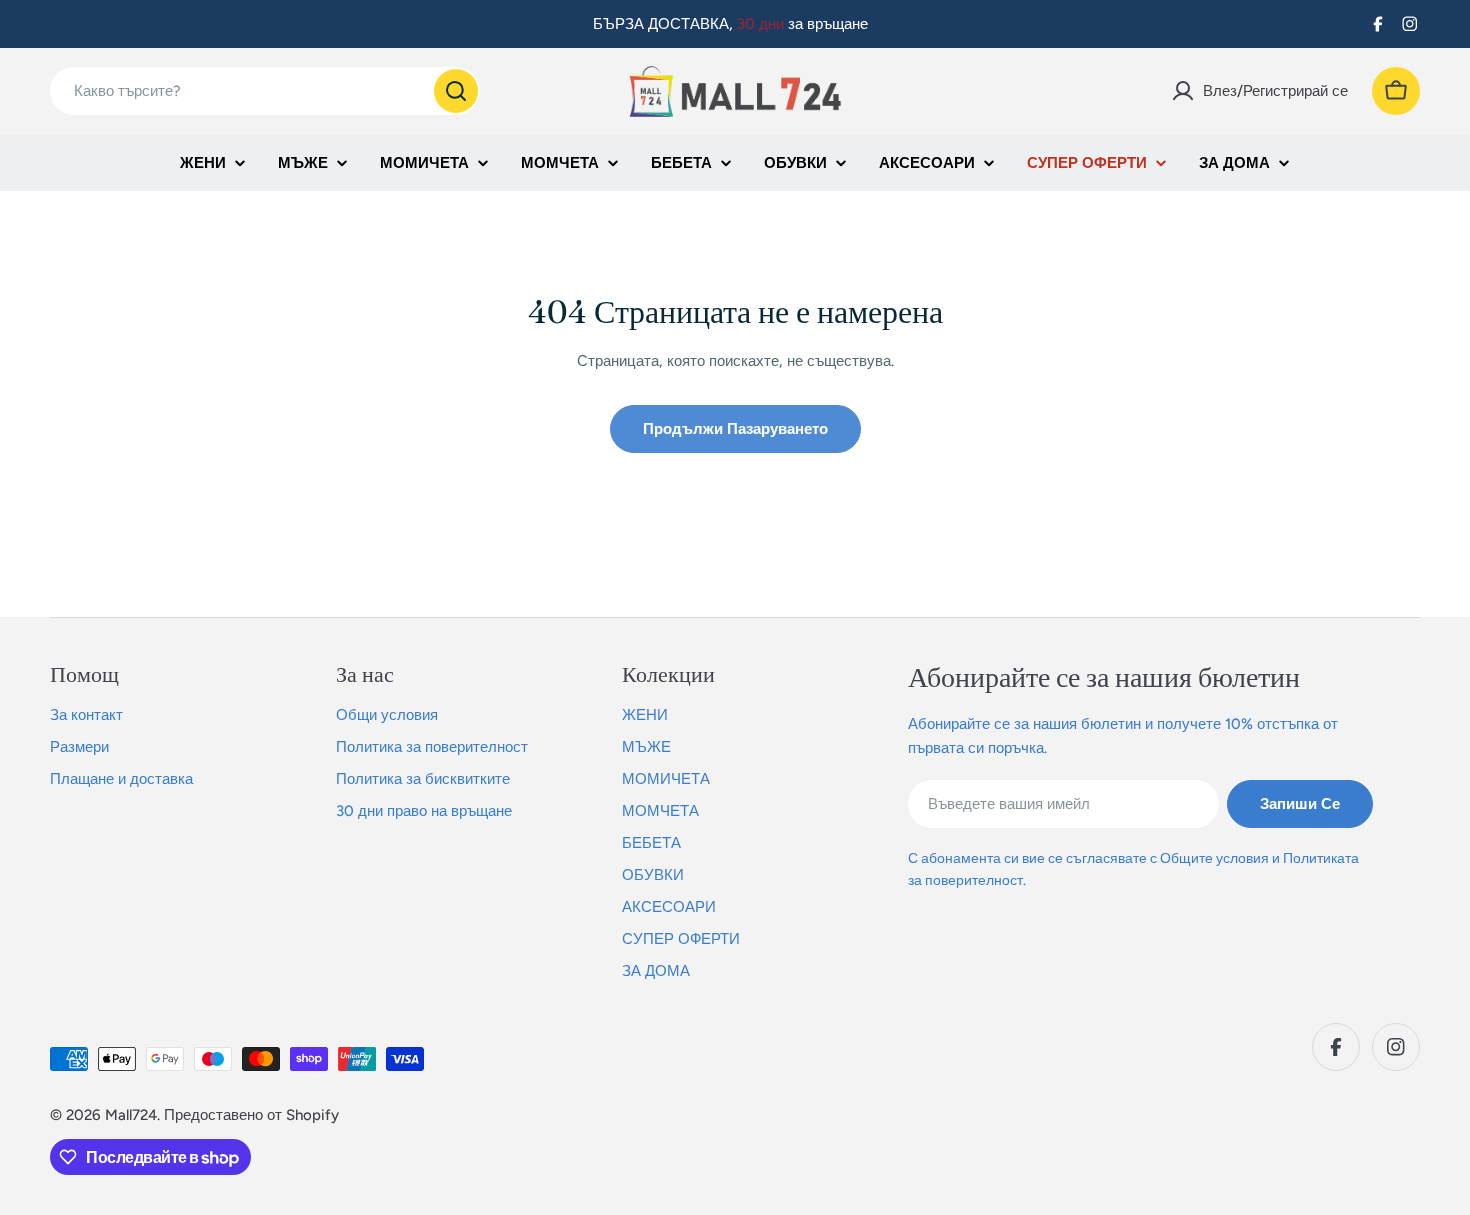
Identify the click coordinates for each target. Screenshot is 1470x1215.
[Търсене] (456, 91)
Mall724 (131, 1115)
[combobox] (265, 91)
